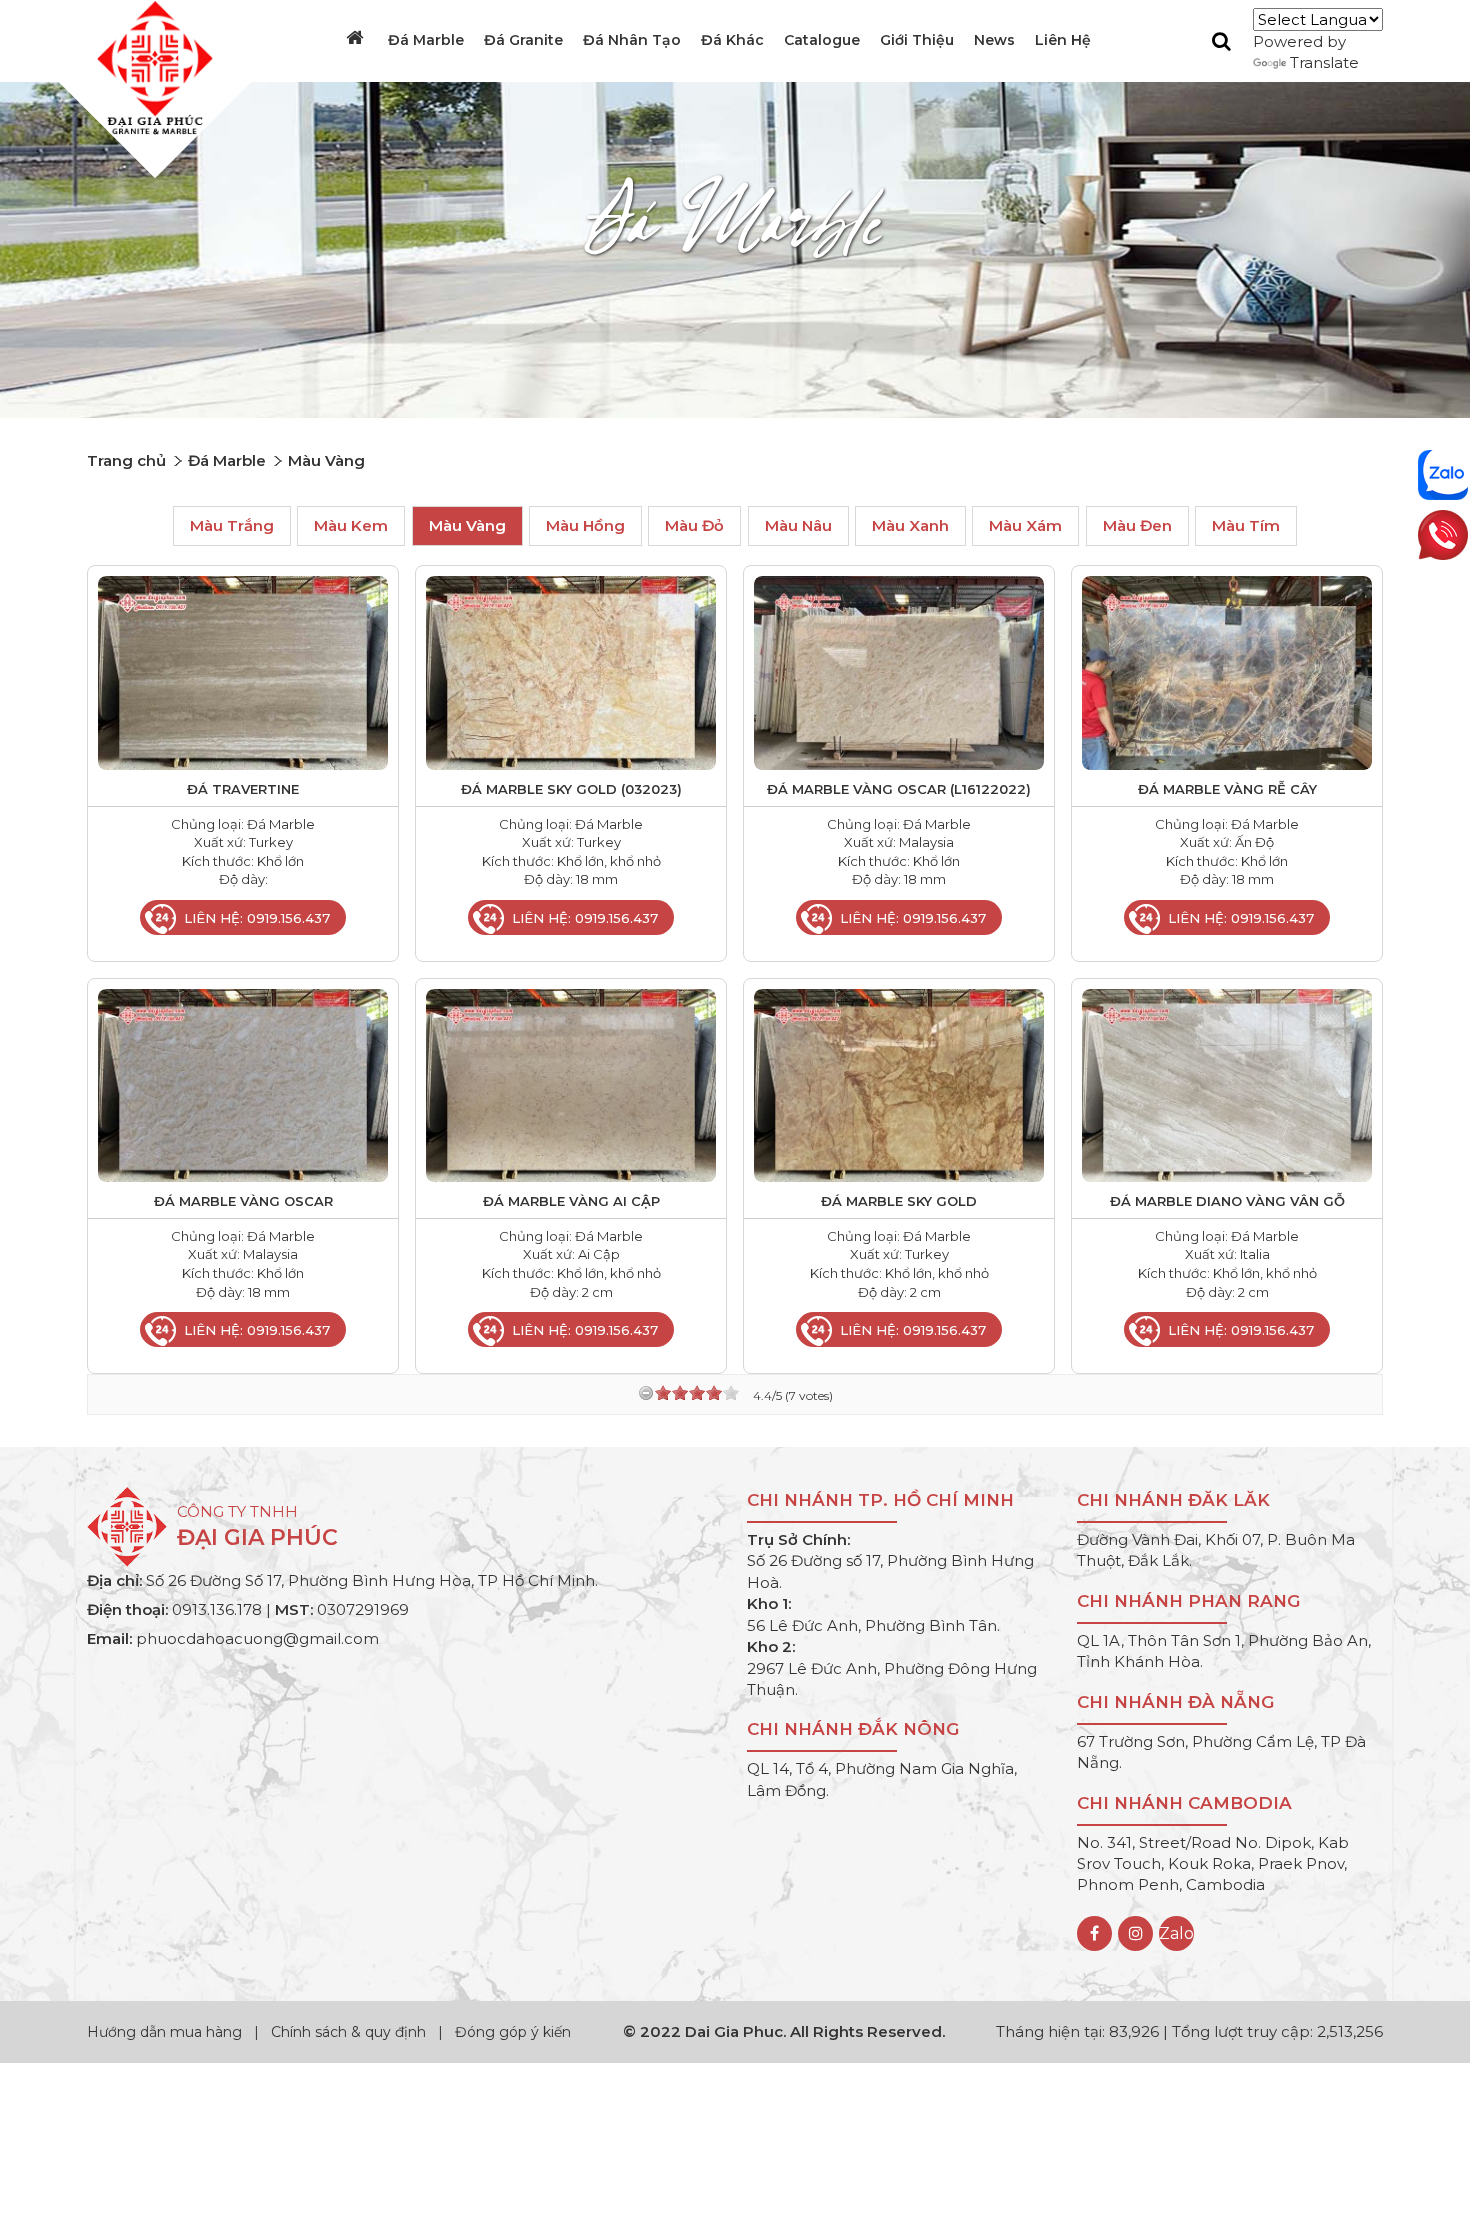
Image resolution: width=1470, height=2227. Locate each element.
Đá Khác (732, 40)
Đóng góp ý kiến (513, 2032)
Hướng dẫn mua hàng (166, 2032)
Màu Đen (1137, 526)
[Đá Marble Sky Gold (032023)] (571, 671)
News (994, 40)
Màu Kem (351, 526)
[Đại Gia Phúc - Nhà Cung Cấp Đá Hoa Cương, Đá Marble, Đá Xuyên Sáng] (150, 66)
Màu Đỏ (694, 526)
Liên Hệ (1063, 40)
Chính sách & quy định (348, 2032)
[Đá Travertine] (243, 671)
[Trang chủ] (357, 38)
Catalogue (822, 40)
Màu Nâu (798, 526)
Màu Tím (1246, 526)
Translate (1324, 62)
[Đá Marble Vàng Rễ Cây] (1227, 671)
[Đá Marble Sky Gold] (899, 1083)
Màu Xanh (910, 526)
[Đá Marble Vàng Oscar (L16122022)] (899, 671)
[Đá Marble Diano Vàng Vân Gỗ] (1227, 1083)
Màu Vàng (467, 526)
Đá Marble (426, 40)
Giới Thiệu (917, 40)
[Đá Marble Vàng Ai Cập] (571, 1083)
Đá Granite (523, 40)
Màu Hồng (585, 526)
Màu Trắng (232, 526)
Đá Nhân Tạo (632, 40)
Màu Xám (1025, 526)
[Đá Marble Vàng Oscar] (243, 1083)
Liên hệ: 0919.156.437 (257, 918)
